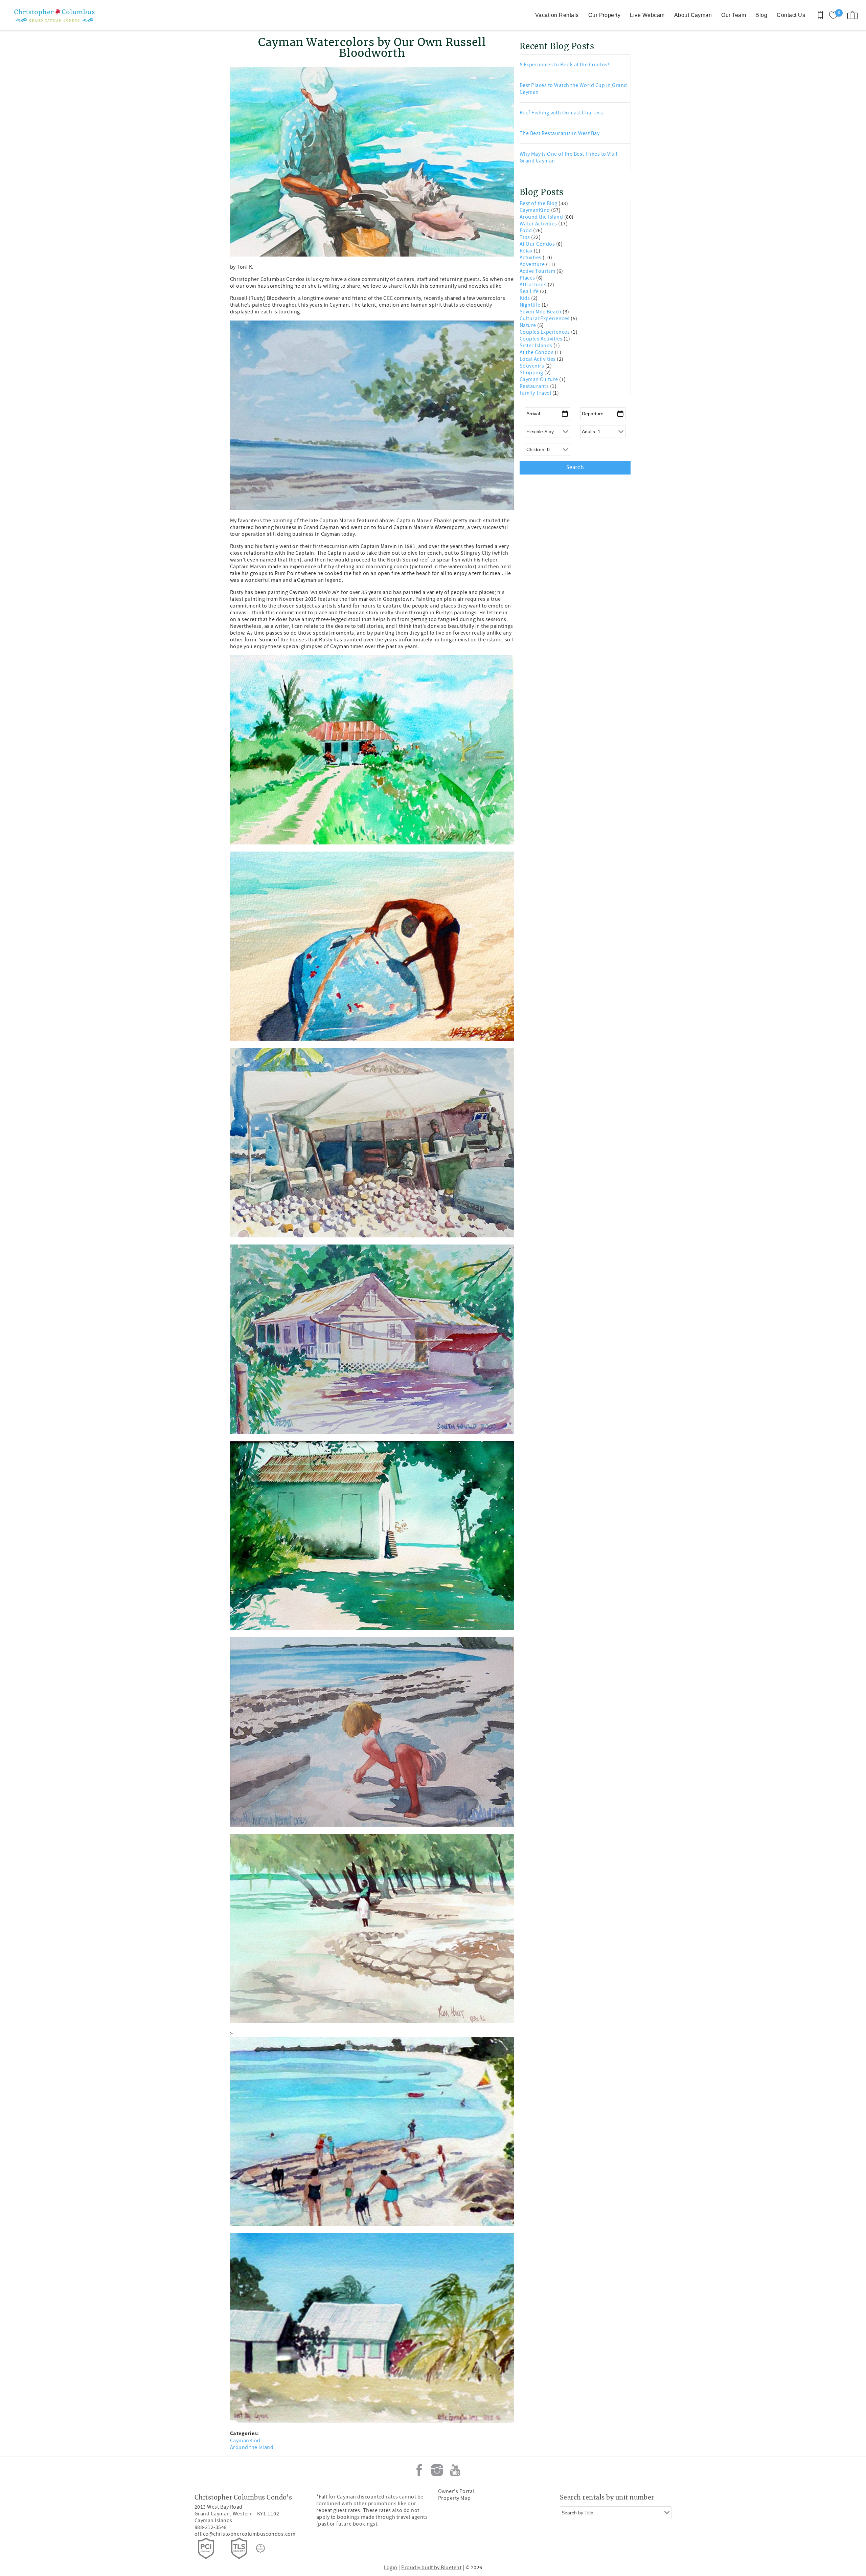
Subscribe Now (467, 1317)
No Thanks (467, 1333)
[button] (465, 1262)
